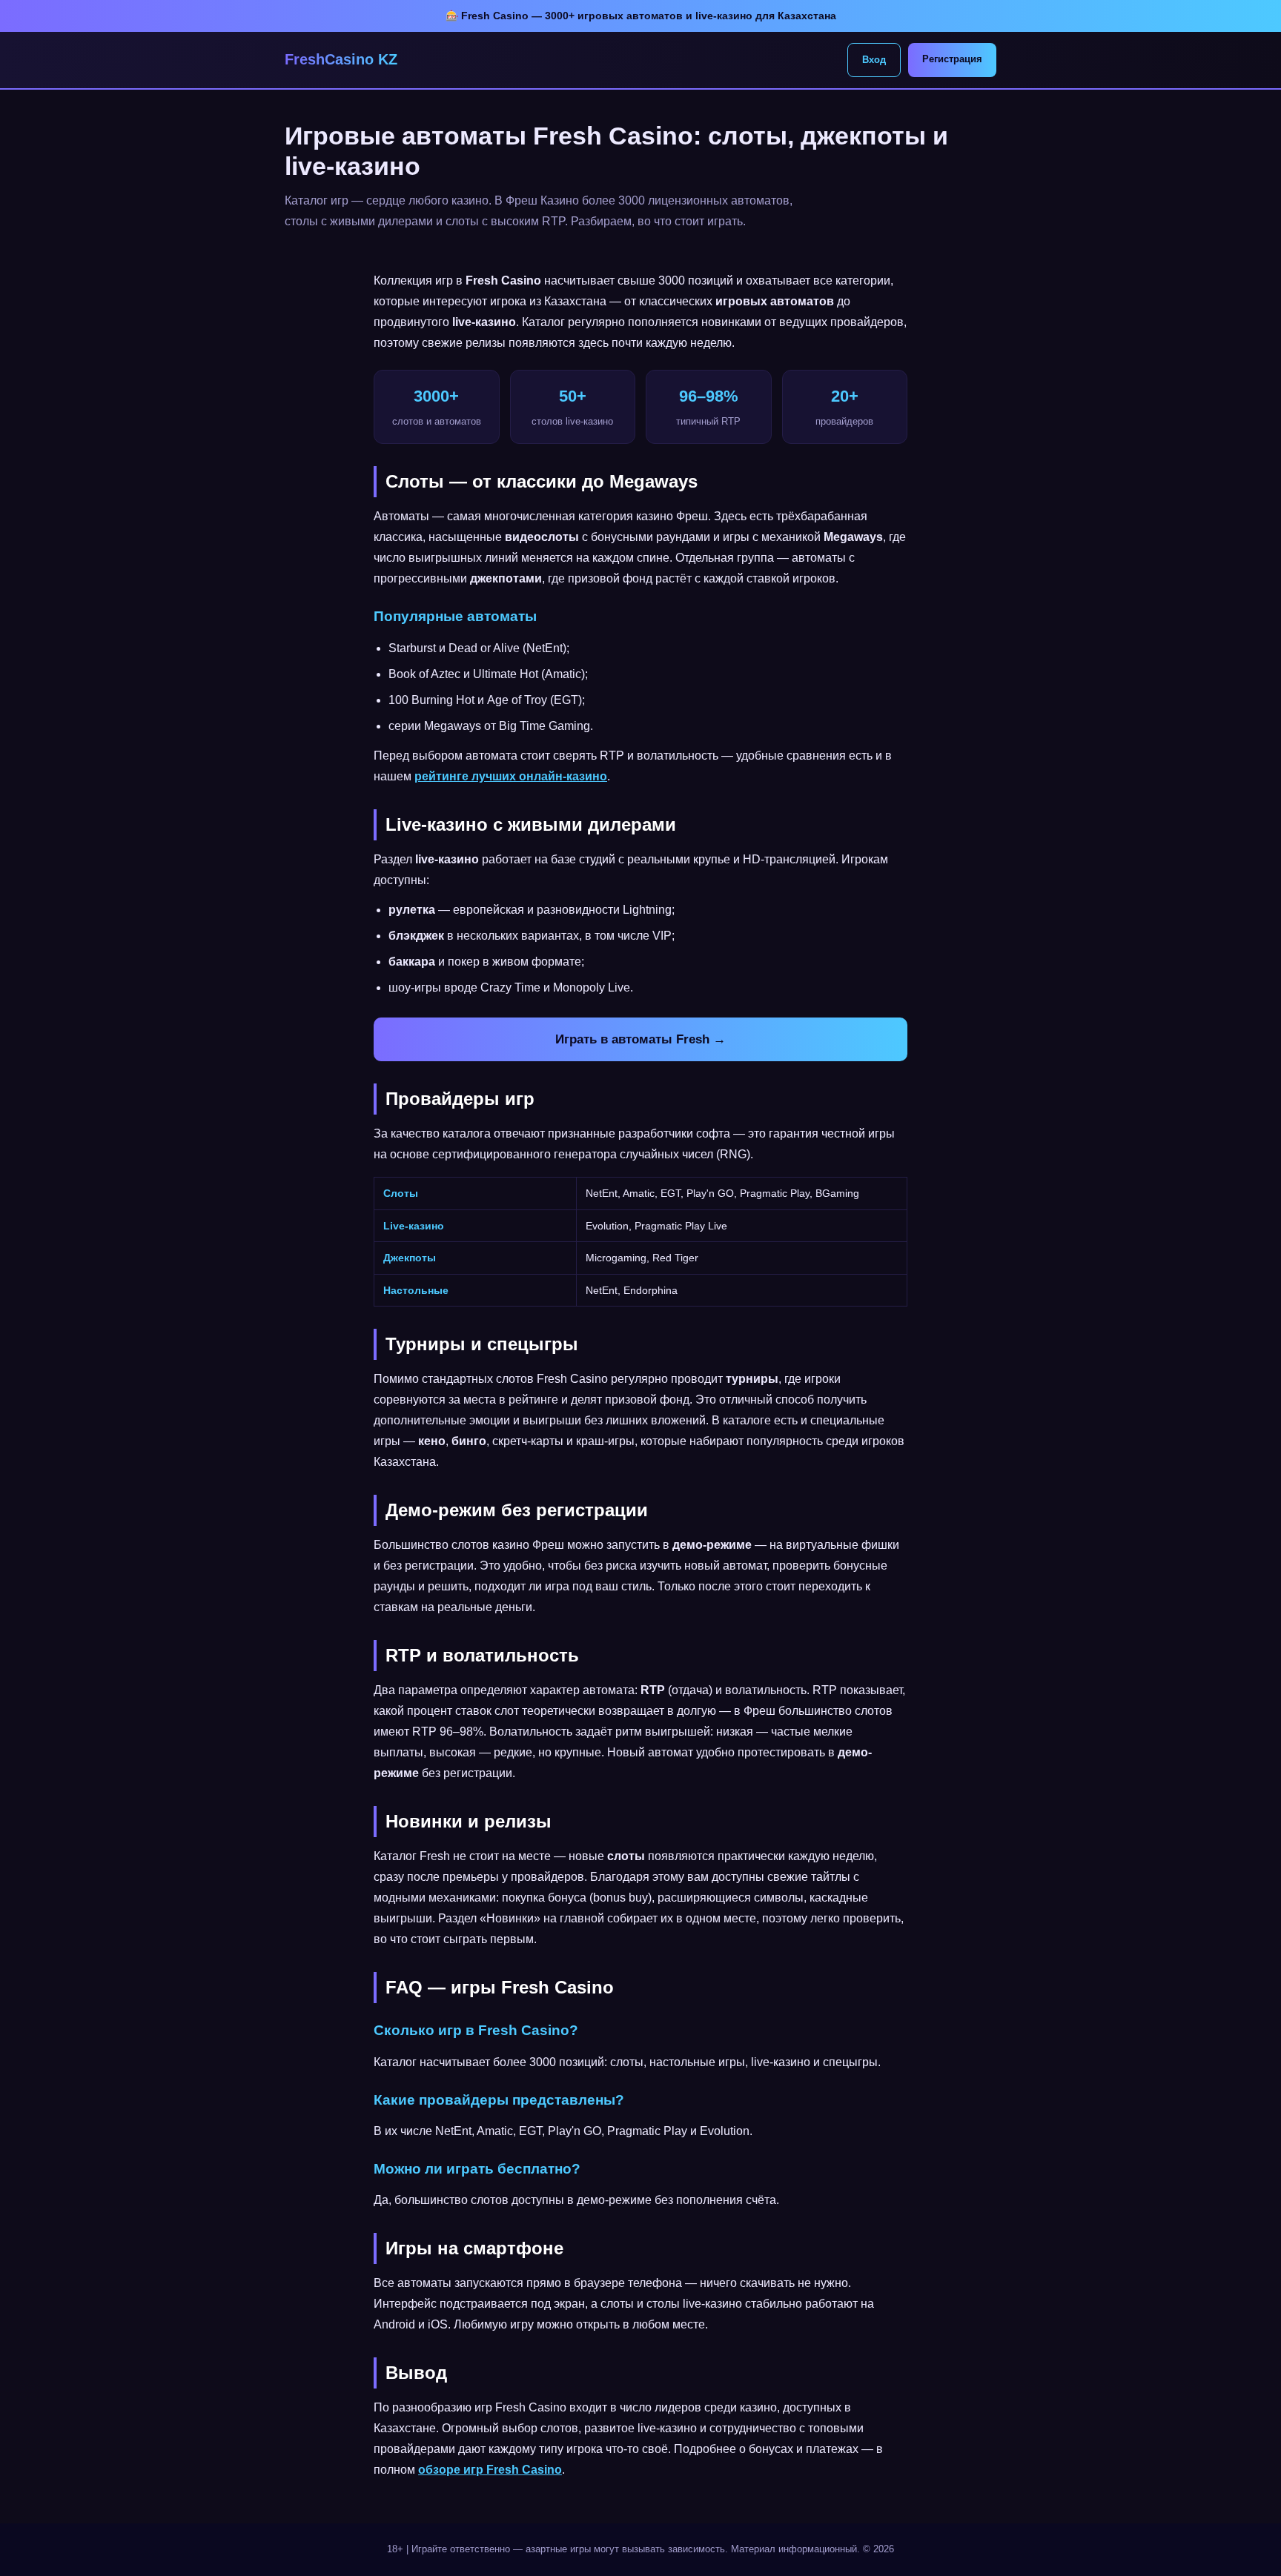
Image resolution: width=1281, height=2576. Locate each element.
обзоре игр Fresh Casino (490, 2470)
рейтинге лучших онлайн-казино (511, 776)
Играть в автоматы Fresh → (640, 1039)
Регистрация (952, 59)
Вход (874, 60)
